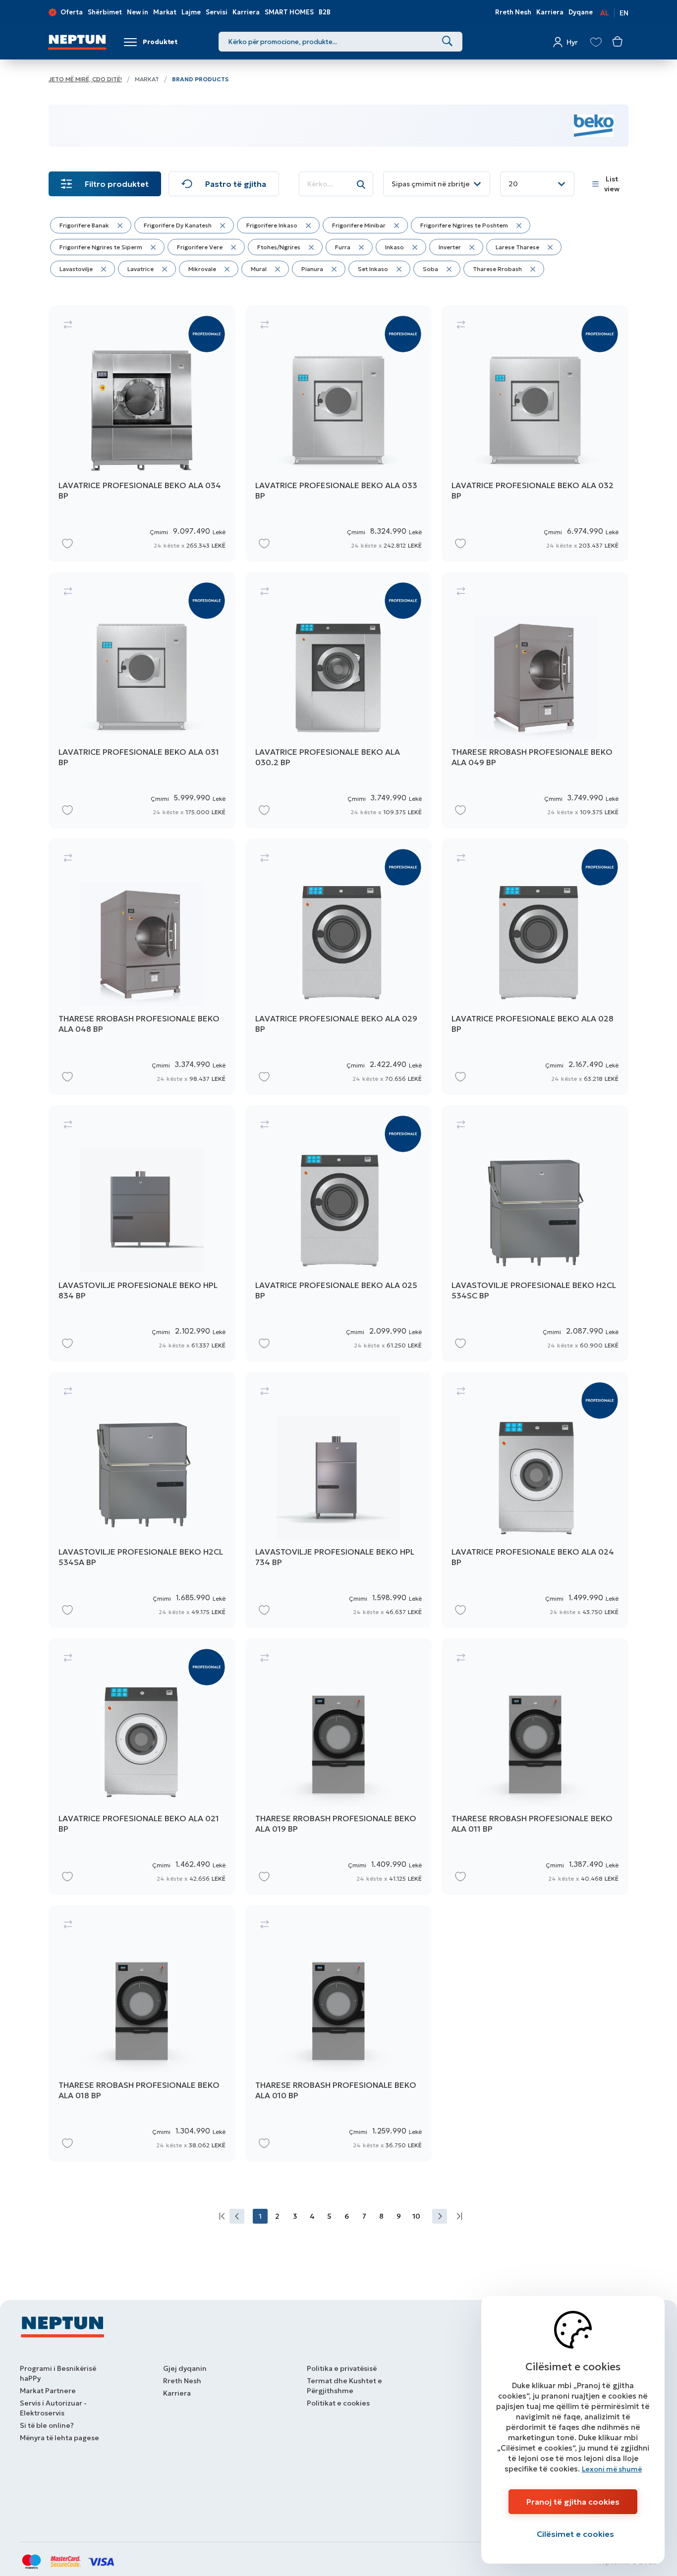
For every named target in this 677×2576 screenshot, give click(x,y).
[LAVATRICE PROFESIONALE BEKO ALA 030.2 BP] (339, 700)
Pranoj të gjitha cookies (573, 2502)
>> (457, 2216)
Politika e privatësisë (342, 2368)
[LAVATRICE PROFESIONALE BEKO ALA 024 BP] (535, 1500)
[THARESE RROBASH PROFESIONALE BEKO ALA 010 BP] (339, 2033)
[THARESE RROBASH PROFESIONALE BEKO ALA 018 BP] (142, 2033)
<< (220, 2216)
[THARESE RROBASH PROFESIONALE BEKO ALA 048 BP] (142, 967)
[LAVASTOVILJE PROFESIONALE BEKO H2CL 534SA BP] (142, 1500)
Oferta (72, 12)
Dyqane (581, 12)
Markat (165, 12)
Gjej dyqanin (185, 2368)
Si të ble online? (47, 2425)
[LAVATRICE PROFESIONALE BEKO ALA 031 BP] (142, 700)
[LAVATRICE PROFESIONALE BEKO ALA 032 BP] (535, 434)
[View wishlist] (596, 42)
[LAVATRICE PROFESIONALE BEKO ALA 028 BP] (535, 967)
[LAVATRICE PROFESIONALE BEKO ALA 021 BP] (142, 1767)
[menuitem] (220, 2216)
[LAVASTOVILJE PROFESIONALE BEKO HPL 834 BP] (142, 1233)
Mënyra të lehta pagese (59, 2438)
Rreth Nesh (513, 12)
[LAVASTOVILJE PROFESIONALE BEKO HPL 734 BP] (339, 1500)
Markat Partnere (48, 2391)
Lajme (191, 12)
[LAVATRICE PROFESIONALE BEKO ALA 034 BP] (142, 434)
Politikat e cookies (338, 2403)
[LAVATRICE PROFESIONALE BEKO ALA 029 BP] (339, 967)
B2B (325, 12)
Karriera (246, 12)
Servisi (217, 12)
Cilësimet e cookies (575, 2534)
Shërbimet (105, 12)
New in (138, 12)
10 (416, 2216)
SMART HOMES (289, 12)
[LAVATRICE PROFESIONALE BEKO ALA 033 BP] (339, 434)
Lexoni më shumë (612, 2469)
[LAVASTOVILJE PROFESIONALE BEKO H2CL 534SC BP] (535, 1233)
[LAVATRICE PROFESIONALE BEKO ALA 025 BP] (339, 1233)
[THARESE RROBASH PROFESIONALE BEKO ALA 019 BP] (339, 1767)
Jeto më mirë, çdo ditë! (85, 79)
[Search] (447, 42)
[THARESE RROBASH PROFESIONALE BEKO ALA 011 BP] (535, 1767)
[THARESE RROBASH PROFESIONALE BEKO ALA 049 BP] (535, 700)
